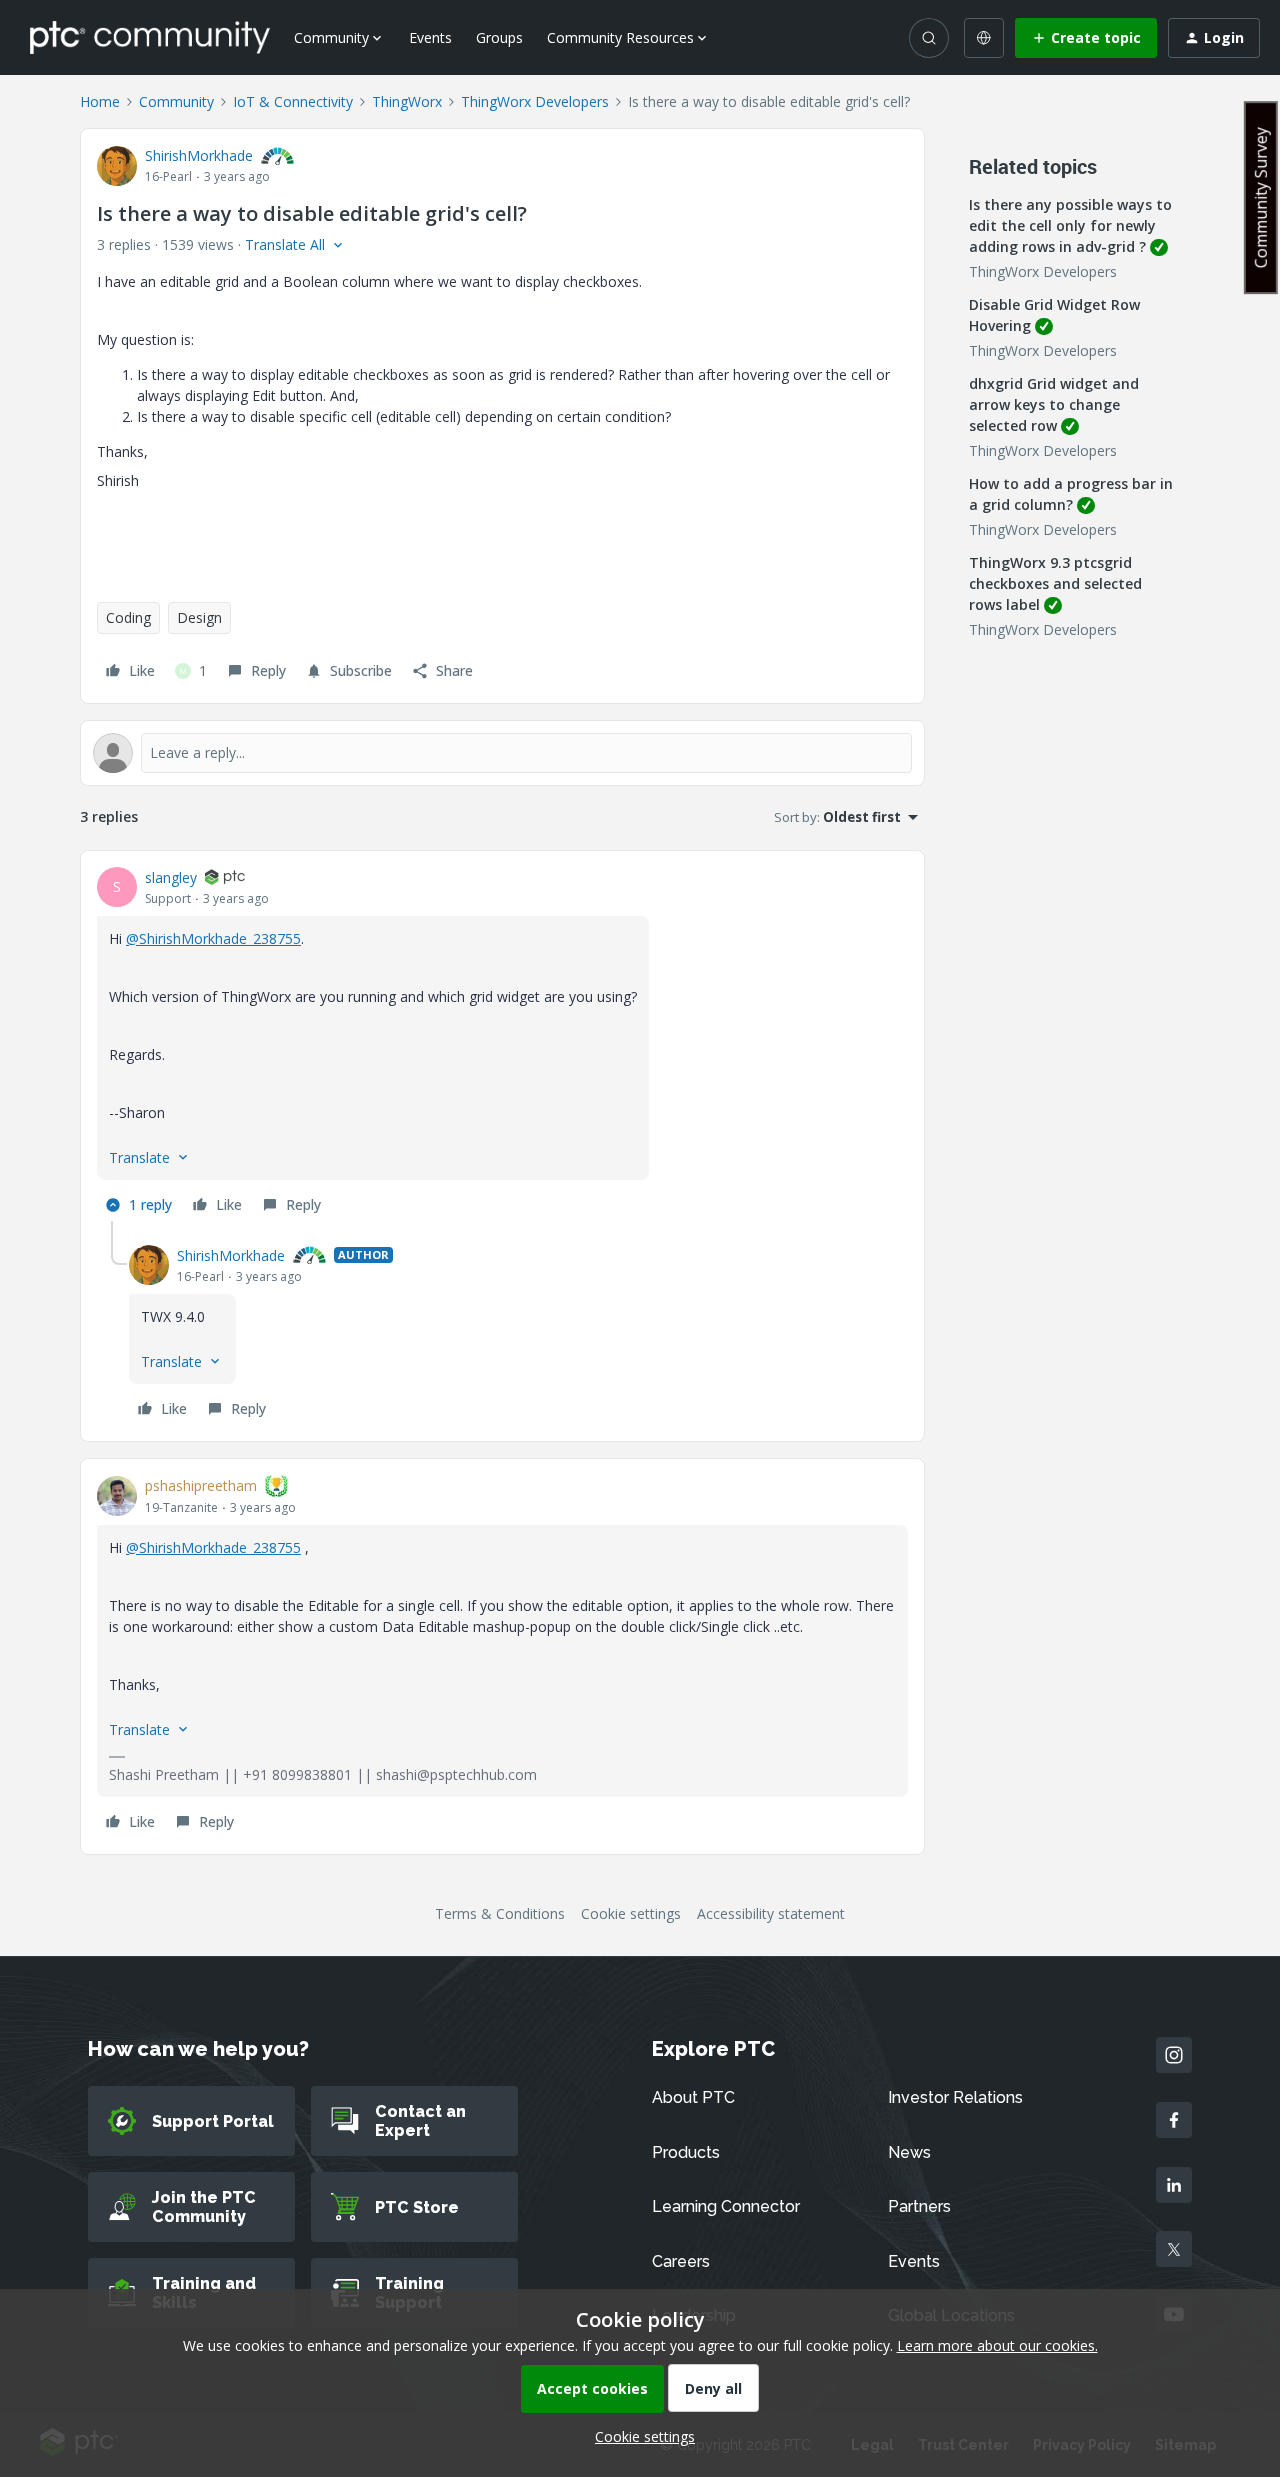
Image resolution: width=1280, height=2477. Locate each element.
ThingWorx (407, 101)
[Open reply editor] (502, 753)
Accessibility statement (771, 1913)
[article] (502, 1044)
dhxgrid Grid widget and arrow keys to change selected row (1054, 404)
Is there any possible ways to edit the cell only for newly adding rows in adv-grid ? (1070, 225)
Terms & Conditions (500, 1913)
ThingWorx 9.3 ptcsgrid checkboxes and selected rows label (1055, 583)
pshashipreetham (201, 1485)
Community (176, 101)
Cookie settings (631, 1913)
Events (430, 37)
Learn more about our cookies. (997, 2345)
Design (199, 617)
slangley (171, 877)
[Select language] (984, 38)
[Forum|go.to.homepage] (150, 37)
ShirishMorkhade (199, 155)
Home (100, 101)
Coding (128, 617)
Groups (499, 37)
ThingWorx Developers (535, 101)
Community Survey (1261, 197)
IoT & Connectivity (293, 101)
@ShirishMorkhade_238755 (213, 938)
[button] (1086, 38)
